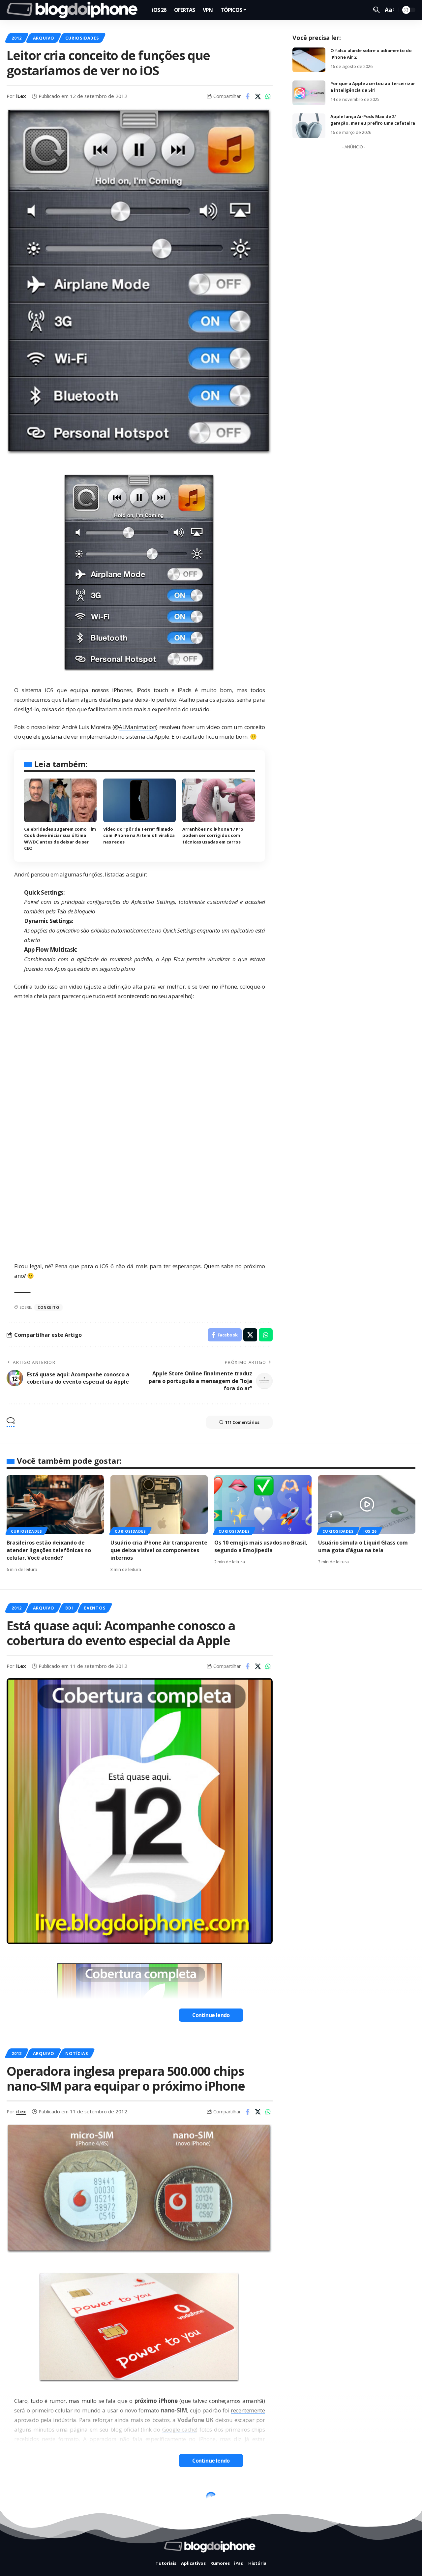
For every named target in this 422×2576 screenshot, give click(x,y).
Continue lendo (211, 2015)
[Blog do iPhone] (74, 10)
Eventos (95, 1608)
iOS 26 (370, 1531)
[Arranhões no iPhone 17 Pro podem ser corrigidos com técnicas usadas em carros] (219, 800)
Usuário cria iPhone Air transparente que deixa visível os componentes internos (159, 1550)
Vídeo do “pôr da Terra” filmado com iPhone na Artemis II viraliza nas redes (139, 835)
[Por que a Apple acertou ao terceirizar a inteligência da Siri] (309, 93)
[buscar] (377, 10)
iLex (21, 96)
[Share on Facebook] (248, 96)
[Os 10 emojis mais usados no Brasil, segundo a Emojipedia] (263, 1504)
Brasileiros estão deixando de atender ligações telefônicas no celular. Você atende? (49, 1550)
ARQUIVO (44, 38)
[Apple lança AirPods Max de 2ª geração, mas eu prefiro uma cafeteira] (309, 126)
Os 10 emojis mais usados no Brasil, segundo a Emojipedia (261, 1546)
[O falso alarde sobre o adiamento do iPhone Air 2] (309, 60)
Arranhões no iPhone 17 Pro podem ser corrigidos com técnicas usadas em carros (213, 835)
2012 (17, 38)
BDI (69, 1608)
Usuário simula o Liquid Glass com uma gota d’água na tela (363, 1546)
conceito (48, 1307)
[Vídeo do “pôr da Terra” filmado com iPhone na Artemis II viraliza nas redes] (139, 800)
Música (74, 2499)
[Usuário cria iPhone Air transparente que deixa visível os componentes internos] (159, 1504)
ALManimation (137, 727)
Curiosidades (82, 38)
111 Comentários (242, 1422)
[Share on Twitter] (258, 96)
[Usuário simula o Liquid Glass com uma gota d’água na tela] (367, 1504)
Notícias (76, 2053)
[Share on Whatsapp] (268, 96)
